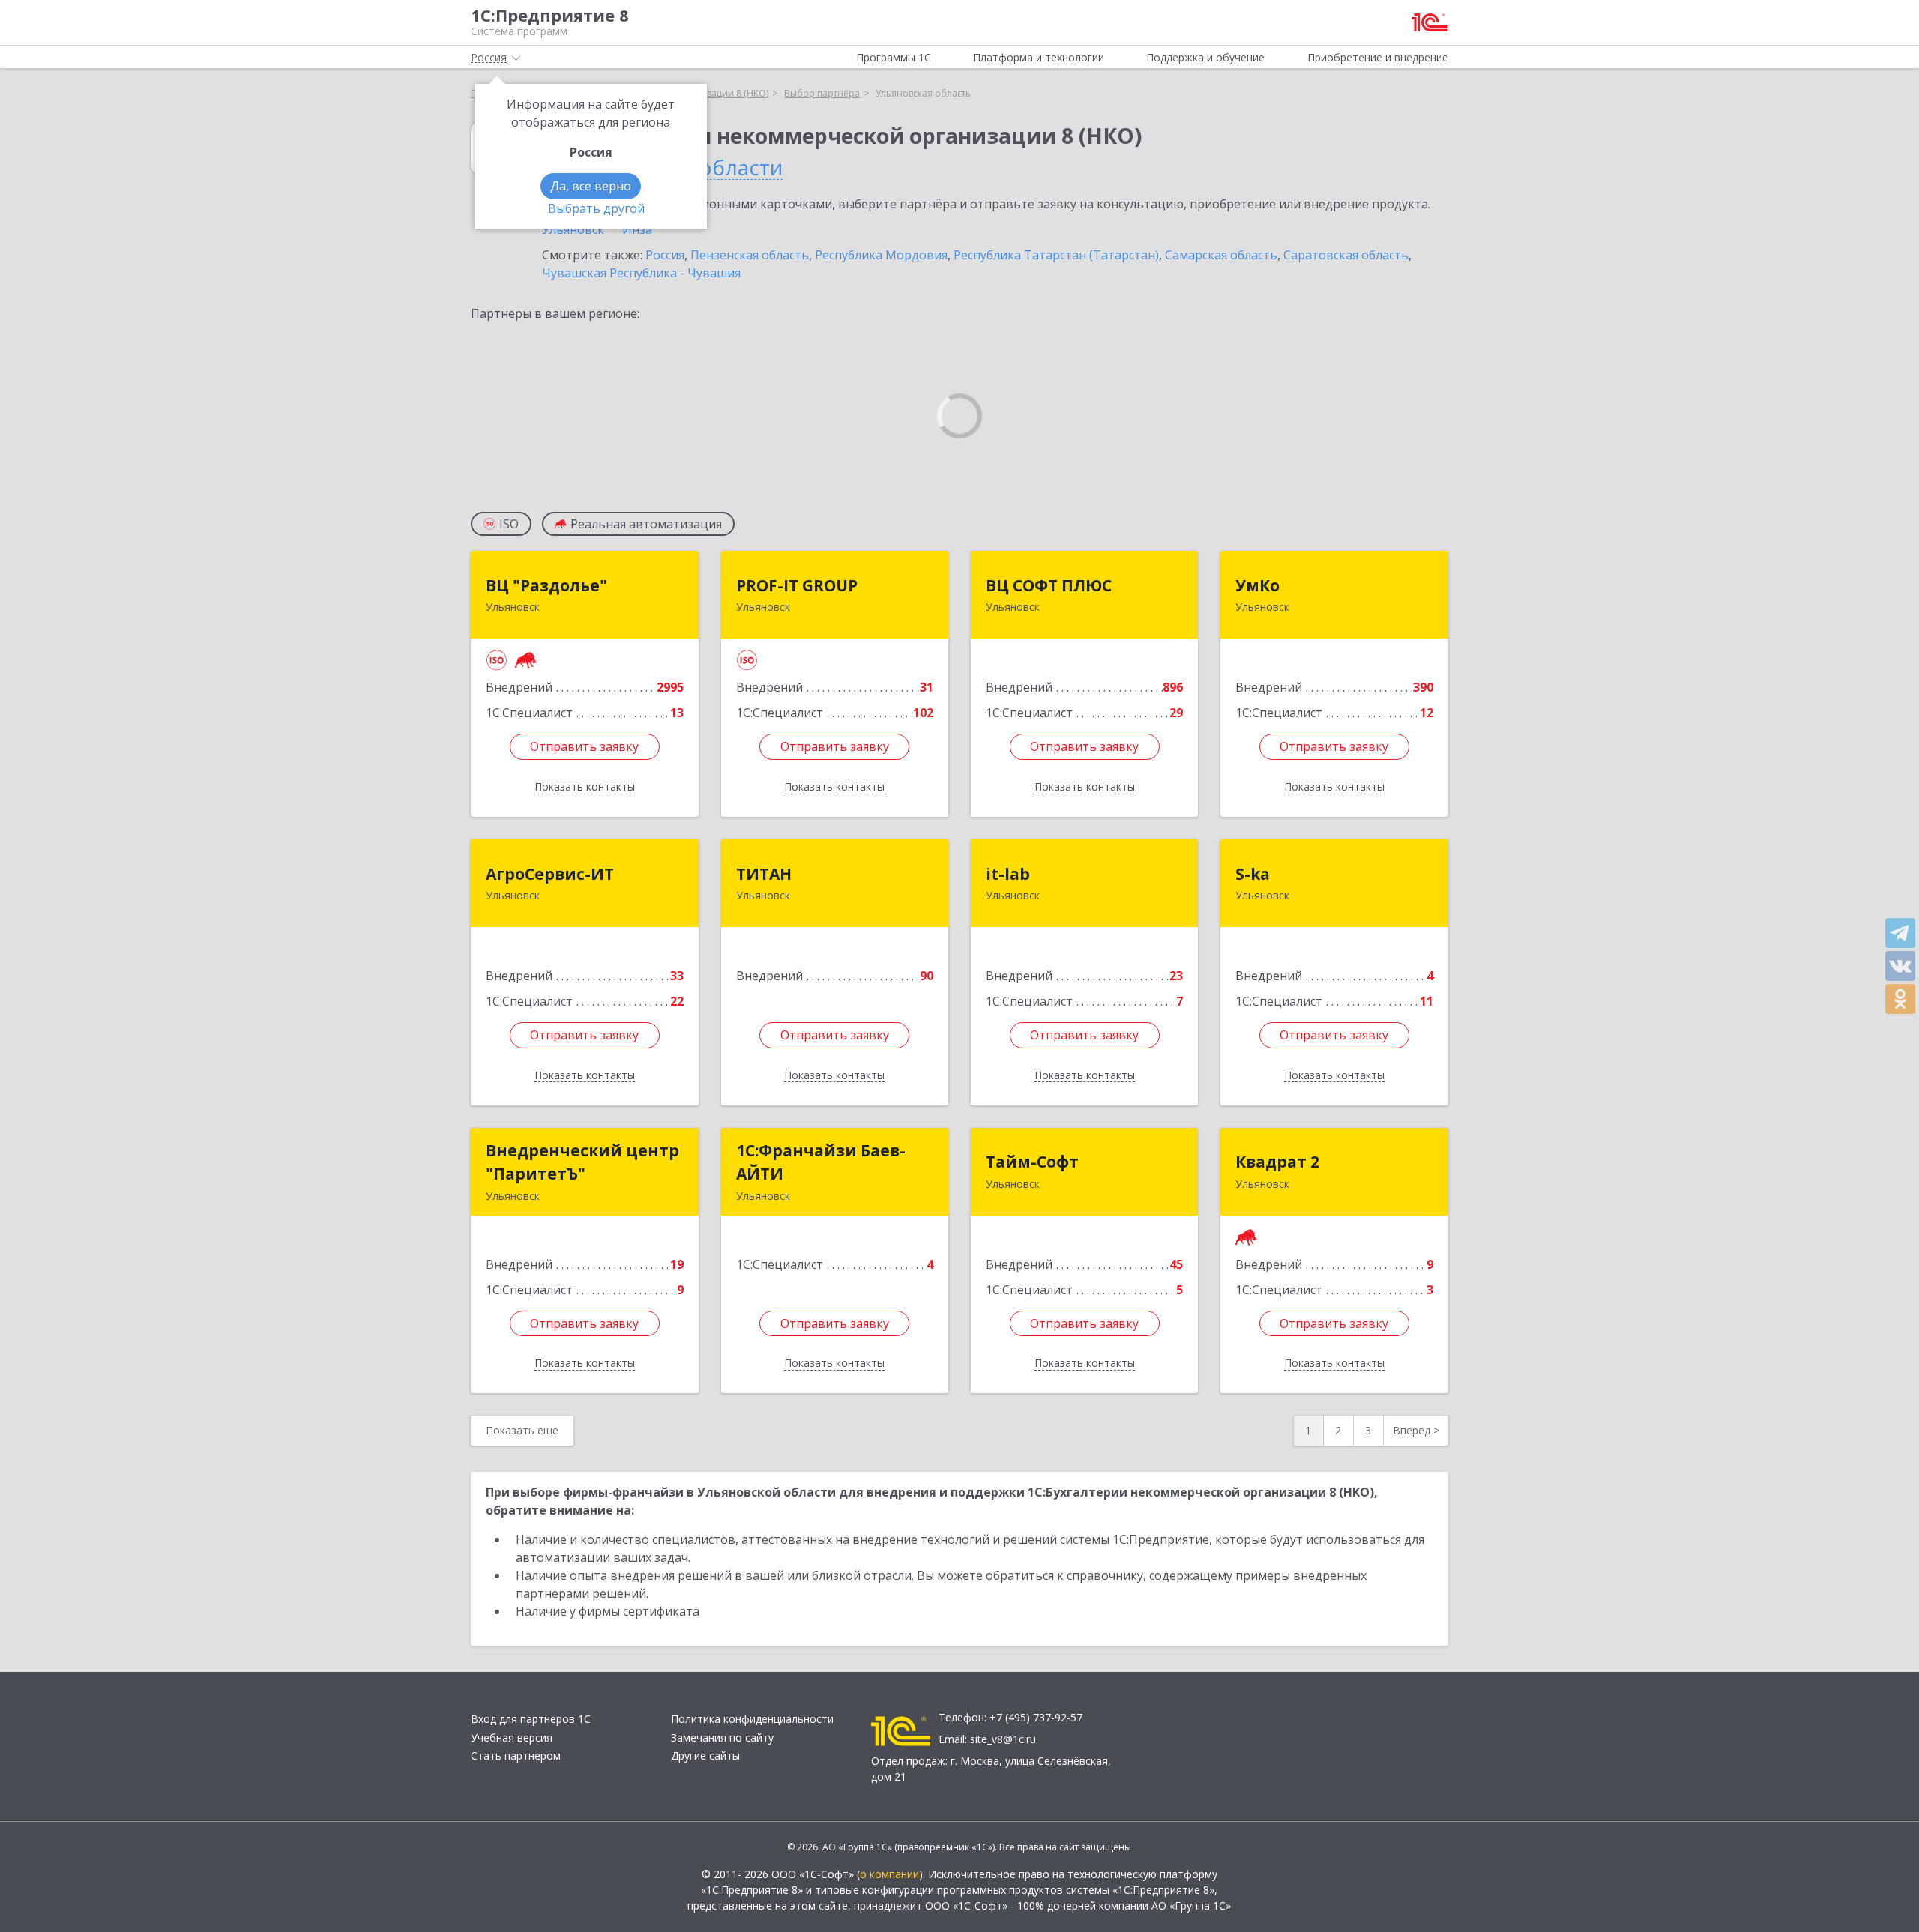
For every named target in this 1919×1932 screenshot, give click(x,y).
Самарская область (1221, 255)
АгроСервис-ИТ (550, 874)
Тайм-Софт (1032, 1162)
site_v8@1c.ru (1003, 1739)
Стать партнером (516, 1756)
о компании (889, 1874)
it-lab (1008, 874)
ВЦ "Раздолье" (546, 585)
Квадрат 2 (1277, 1162)
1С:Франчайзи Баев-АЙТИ (821, 1162)
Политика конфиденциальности (752, 1719)
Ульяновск (573, 229)
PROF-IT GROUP (797, 585)
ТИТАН (764, 874)
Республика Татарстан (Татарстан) (1056, 255)
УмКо (1257, 585)
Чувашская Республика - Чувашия (641, 273)
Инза (637, 229)
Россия (665, 255)
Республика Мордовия (881, 255)
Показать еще (522, 1430)
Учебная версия (512, 1738)
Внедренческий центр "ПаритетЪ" (582, 1162)
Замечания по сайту (722, 1738)
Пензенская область (750, 255)
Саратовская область (1346, 255)
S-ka (1253, 874)
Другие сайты (705, 1756)
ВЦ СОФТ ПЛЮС (1049, 585)
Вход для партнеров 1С (531, 1719)
